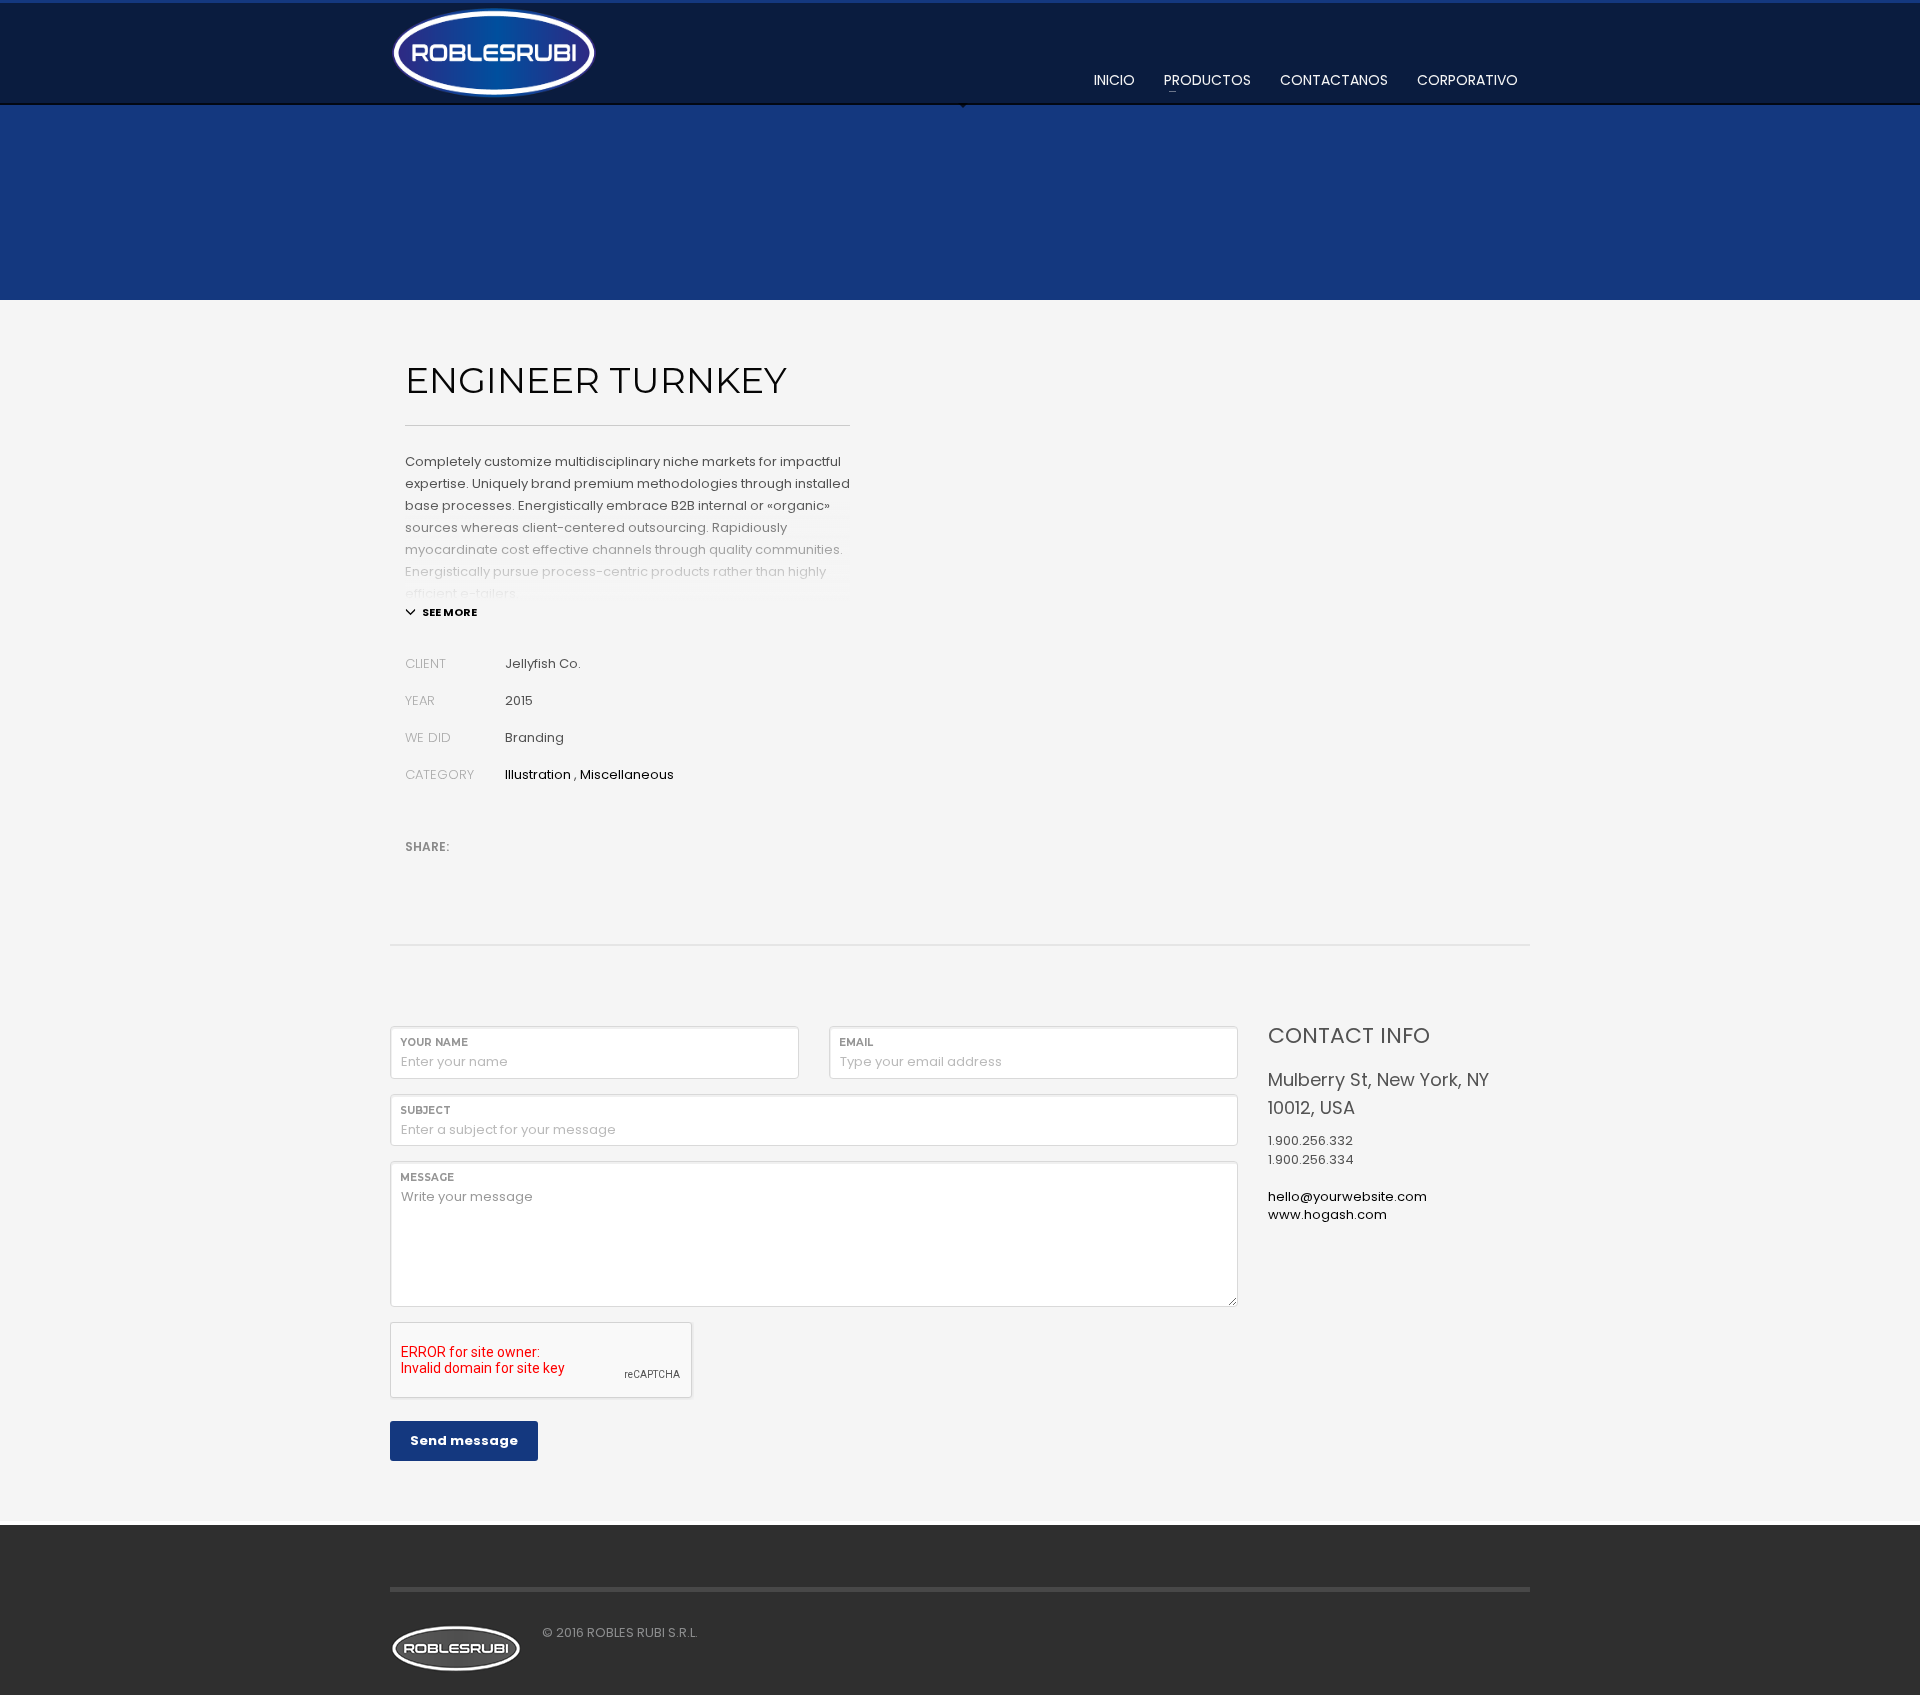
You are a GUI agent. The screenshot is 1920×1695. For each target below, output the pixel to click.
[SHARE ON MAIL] (560, 873)
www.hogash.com (1327, 1214)
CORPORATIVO (1467, 80)
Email (856, 1042)
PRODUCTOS (1207, 80)
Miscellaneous (627, 774)
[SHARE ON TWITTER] (420, 874)
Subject (425, 1110)
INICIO (1114, 80)
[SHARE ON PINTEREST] (525, 873)
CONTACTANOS (1334, 80)
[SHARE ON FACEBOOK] (455, 873)
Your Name (434, 1042)
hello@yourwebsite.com (1347, 1196)
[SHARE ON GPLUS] (490, 873)
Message (427, 1177)
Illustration (538, 774)
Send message (464, 1440)
